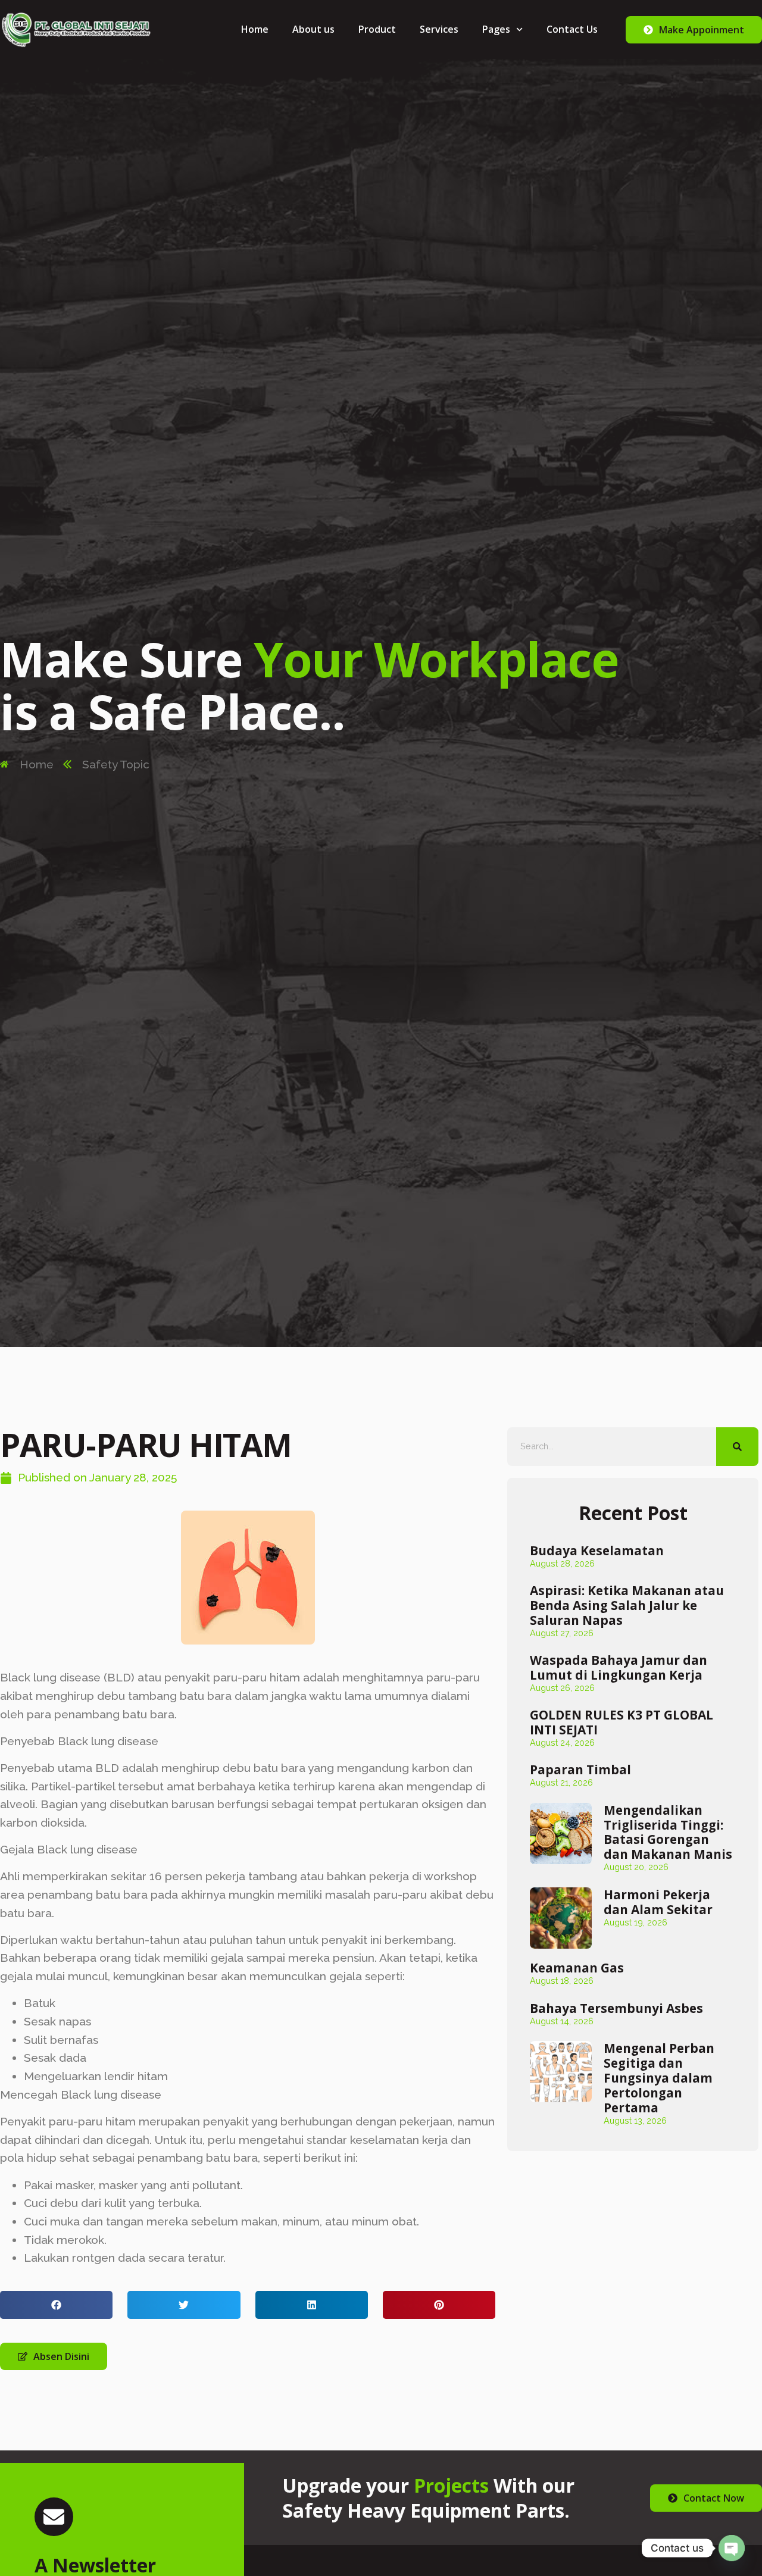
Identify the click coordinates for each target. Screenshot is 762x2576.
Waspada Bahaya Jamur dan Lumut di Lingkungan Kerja (619, 1667)
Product (377, 29)
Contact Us (572, 29)
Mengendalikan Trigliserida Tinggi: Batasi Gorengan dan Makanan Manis (668, 1832)
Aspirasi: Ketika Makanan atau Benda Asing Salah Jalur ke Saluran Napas (627, 1605)
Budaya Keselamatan (597, 1550)
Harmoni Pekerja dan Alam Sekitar (658, 1902)
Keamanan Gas (577, 1968)
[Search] (738, 1447)
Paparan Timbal (580, 1770)
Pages (496, 29)
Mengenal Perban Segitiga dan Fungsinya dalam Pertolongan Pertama (659, 2078)
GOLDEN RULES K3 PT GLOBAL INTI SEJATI (622, 1722)
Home (255, 29)
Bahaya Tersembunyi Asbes (616, 2008)
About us (313, 29)
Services (439, 29)
